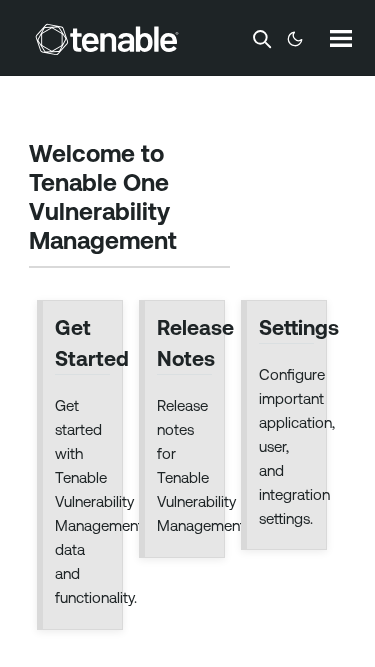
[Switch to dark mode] (295, 39)
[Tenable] (107, 39)
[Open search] (262, 39)
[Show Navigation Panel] (341, 38)
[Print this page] (194, 242)
